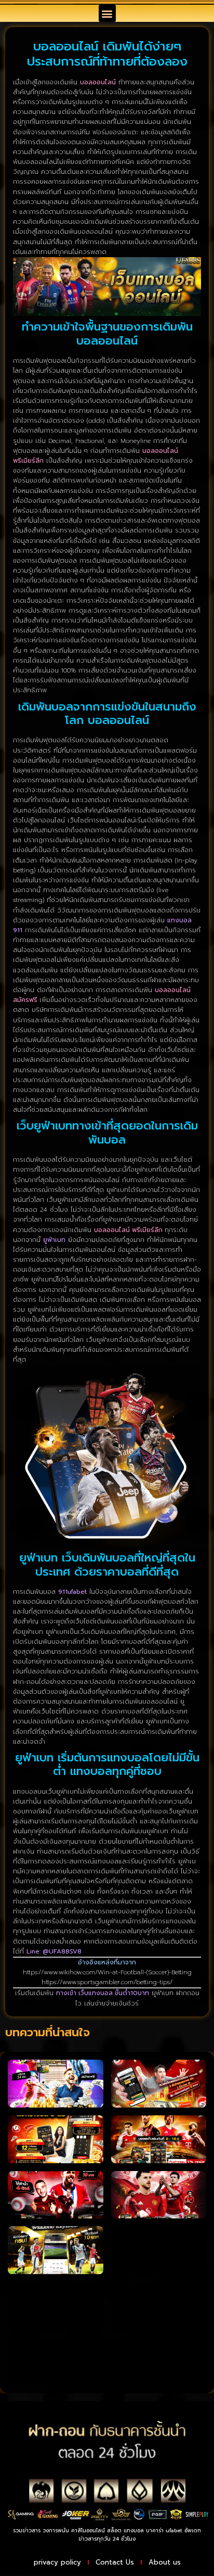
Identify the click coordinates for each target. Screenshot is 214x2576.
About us (165, 2562)
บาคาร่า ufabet (164, 2530)
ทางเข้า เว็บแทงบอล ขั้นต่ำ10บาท (103, 1993)
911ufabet (72, 1592)
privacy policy (57, 2562)
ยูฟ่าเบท (54, 1240)
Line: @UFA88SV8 (54, 1951)
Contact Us (115, 2562)
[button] (107, 13)
